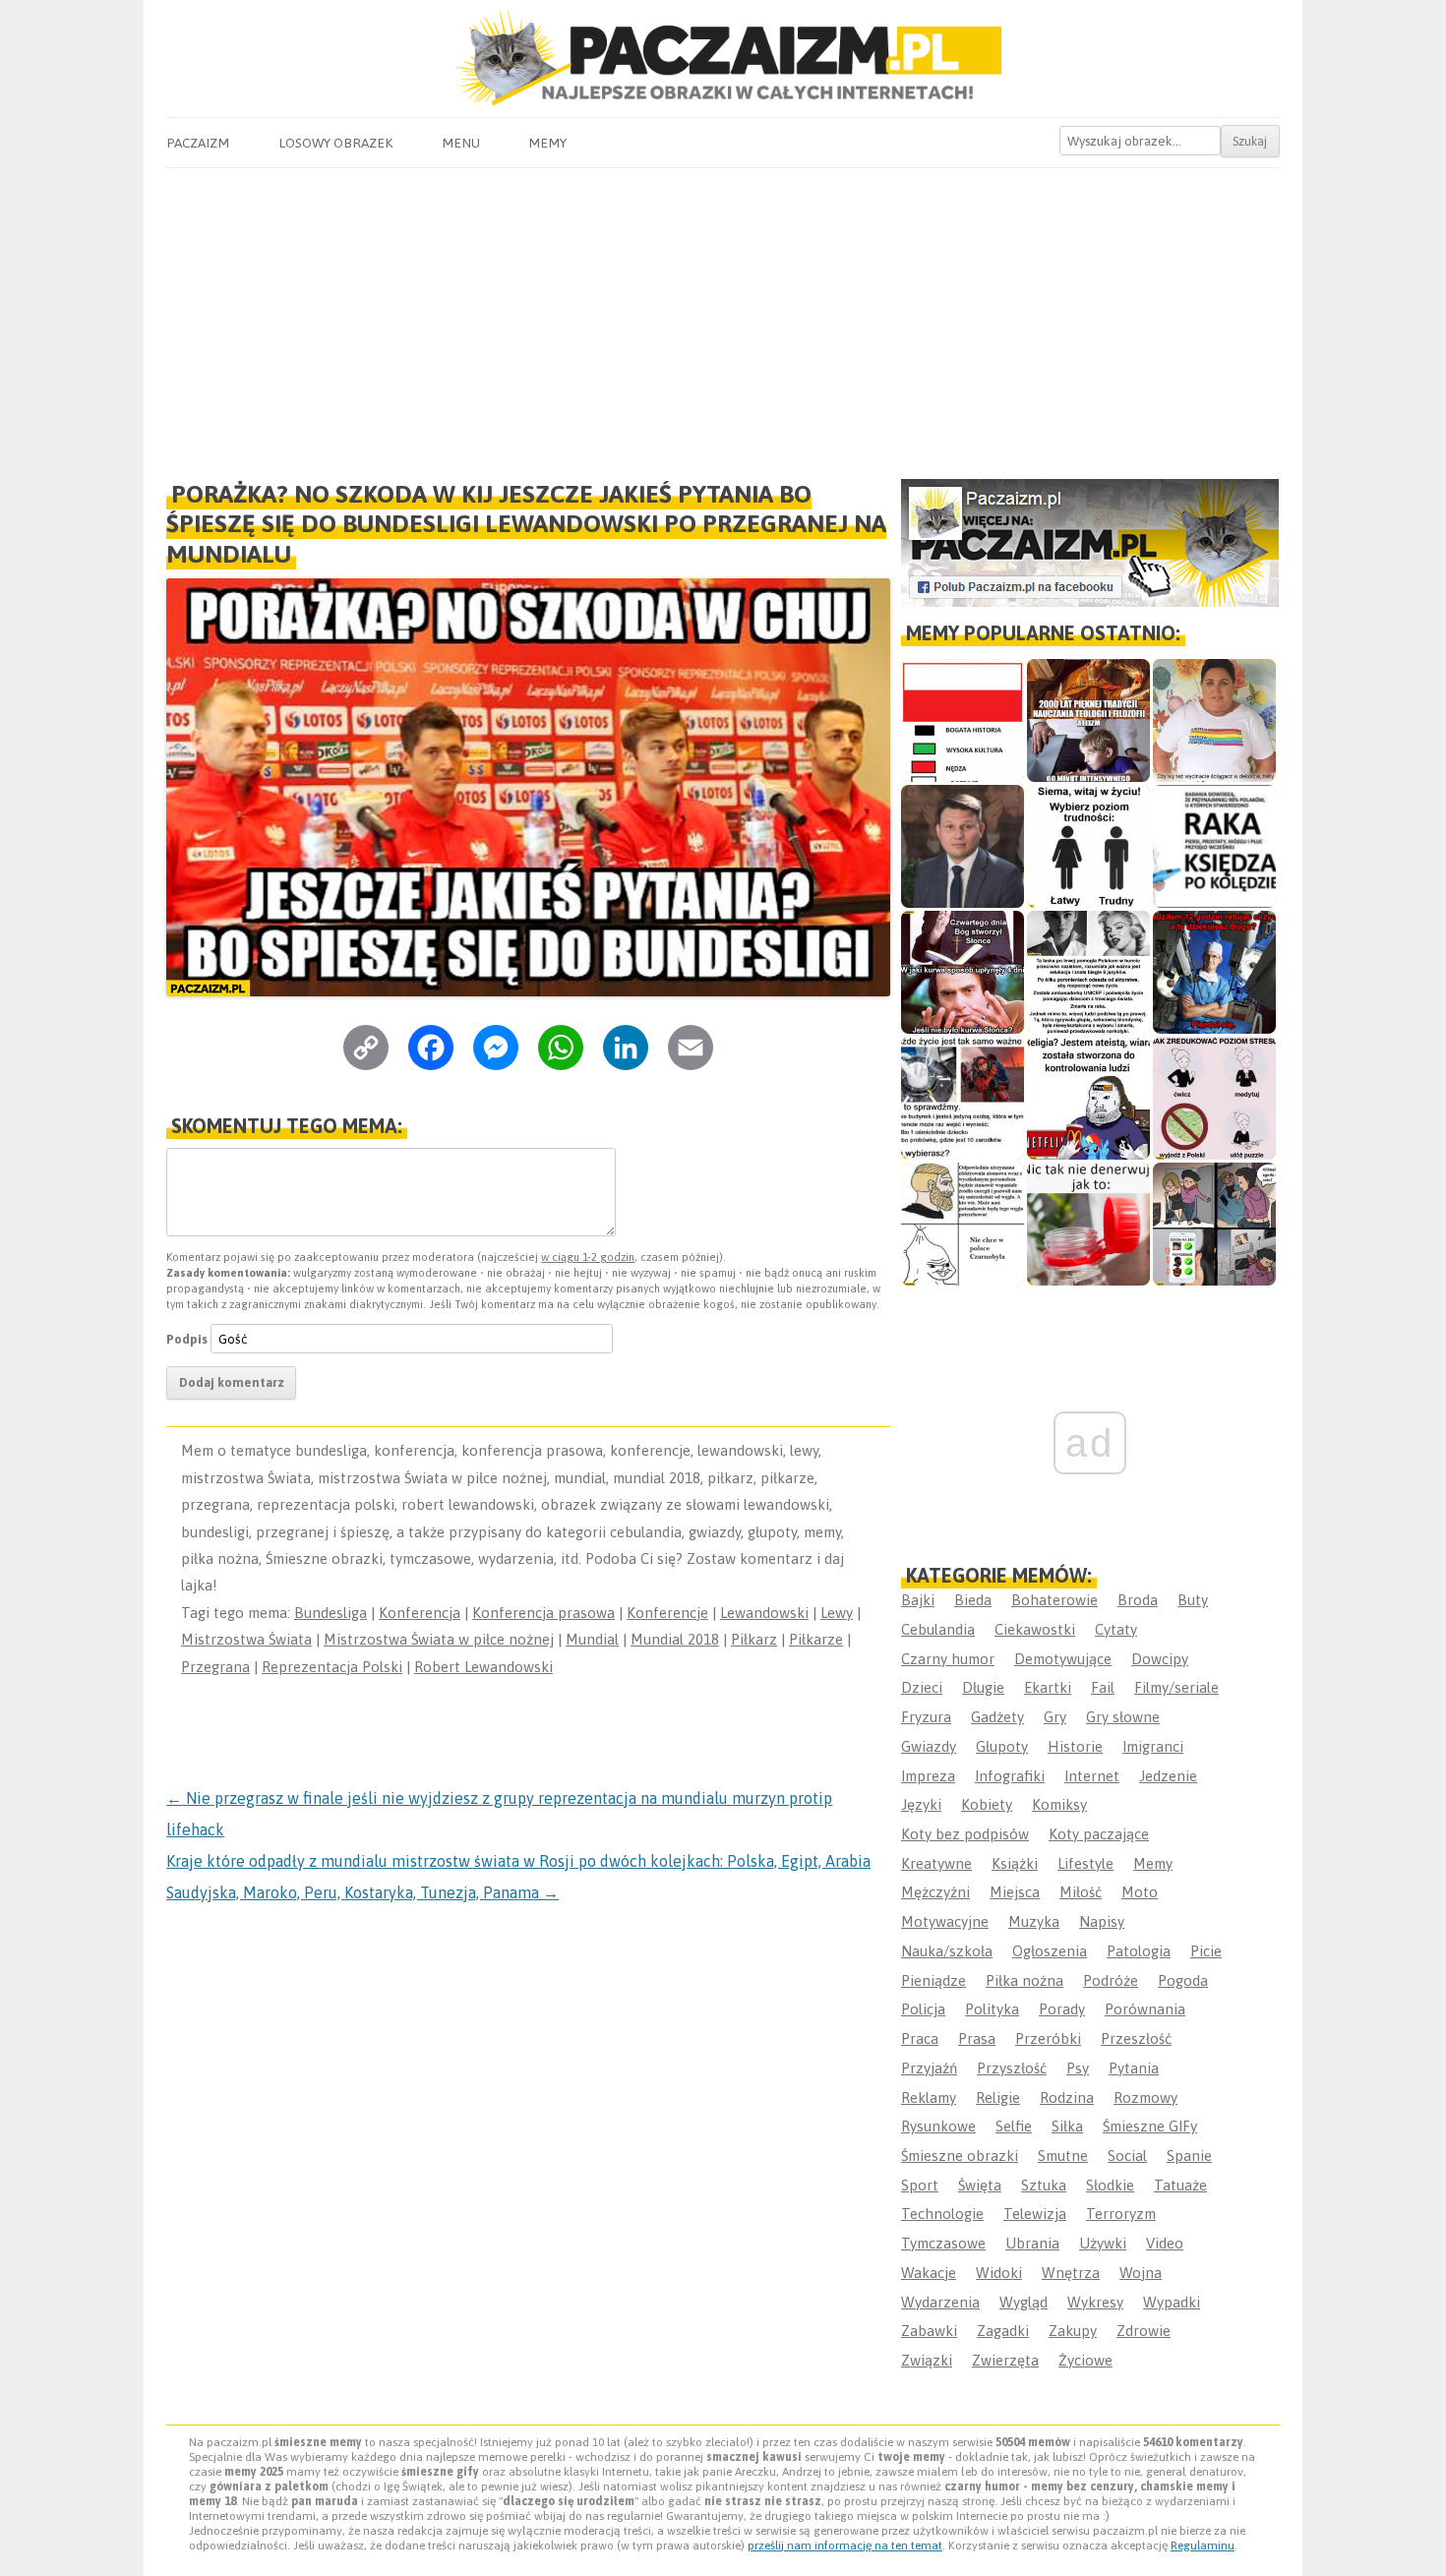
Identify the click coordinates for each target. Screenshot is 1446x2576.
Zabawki (929, 2331)
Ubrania (1032, 2243)
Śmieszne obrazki (960, 2156)
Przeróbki (1048, 2038)
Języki (921, 1804)
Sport (920, 2185)
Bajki (918, 1600)
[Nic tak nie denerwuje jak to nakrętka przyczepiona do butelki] (1088, 1224)
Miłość (1081, 1892)
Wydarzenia (940, 2302)
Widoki (999, 2273)
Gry (1055, 1717)
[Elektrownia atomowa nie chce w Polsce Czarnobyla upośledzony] (963, 1224)
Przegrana (215, 1667)
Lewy (837, 1613)
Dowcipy (1160, 1659)
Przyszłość (1012, 2068)
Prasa (977, 2038)
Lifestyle (1085, 1863)
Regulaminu (1203, 2546)
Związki (927, 2360)
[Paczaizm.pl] (723, 58)
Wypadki (1172, 2302)
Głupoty (1002, 1746)
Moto (1140, 1892)
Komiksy (1059, 1804)
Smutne (1063, 2156)
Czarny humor (948, 1659)
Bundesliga (331, 1613)
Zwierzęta (1005, 2360)
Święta (980, 2185)
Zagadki (1003, 2331)
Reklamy (929, 2097)
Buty (1193, 1600)
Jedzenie (1168, 1776)
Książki (1015, 1863)
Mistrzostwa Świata (246, 1639)
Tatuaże (1180, 2185)
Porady (1062, 2009)
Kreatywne (936, 1863)
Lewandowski (764, 1613)
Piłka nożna (1024, 1980)
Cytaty (1116, 1629)
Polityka (992, 2009)
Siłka (1067, 2126)
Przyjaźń (929, 2068)
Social (1127, 2156)
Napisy (1102, 1921)
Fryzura (926, 1717)
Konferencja (420, 1613)
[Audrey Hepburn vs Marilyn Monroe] (1088, 972)
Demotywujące (1063, 1659)
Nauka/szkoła (947, 1951)
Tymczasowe (943, 2243)
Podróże (1111, 1980)
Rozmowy (1145, 2097)
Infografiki (1010, 1776)
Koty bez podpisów (965, 1834)
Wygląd (1024, 2302)
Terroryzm (1121, 2214)
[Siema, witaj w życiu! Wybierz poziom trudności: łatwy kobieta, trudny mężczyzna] (1088, 846)
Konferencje (667, 1613)
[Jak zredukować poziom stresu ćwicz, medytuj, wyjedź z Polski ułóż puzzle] (1214, 1098)
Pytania (1134, 2068)
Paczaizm (198, 143)
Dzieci (922, 1687)
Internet (1092, 1776)
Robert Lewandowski (483, 1667)
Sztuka (1044, 2185)
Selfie (1014, 2126)
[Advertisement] (723, 316)
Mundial (592, 1639)
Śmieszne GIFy (1150, 2126)
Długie (983, 1687)
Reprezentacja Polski (332, 1667)
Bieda (973, 1600)
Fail (1103, 1687)
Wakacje (929, 2273)
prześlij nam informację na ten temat (845, 2546)
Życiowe (1085, 2360)
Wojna (1141, 2273)
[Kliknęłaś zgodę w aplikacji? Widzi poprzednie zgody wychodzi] (1214, 1224)
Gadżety (997, 1717)
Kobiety (987, 1804)
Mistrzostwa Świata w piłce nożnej (439, 1639)
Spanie (1189, 2156)
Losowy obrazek (335, 143)
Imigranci (1153, 1746)
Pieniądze (934, 1980)
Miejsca (1015, 1892)
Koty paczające (1099, 1834)
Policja (923, 2009)
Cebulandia (938, 1629)
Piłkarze (816, 1639)
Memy (547, 143)
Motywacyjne (945, 1921)
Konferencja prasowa (543, 1613)
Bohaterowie (1054, 1600)
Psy (1078, 2068)
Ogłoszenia (1050, 1951)
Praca (920, 2038)
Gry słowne (1123, 1717)
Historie (1075, 1746)
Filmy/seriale (1176, 1687)
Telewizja (1035, 2214)
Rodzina (1067, 2097)
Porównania (1145, 2009)
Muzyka (1034, 1921)
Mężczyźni (935, 1892)
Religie (998, 2097)
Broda (1138, 1600)
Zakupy (1073, 2331)
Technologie (942, 2214)
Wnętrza (1071, 2273)
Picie (1206, 1951)
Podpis (187, 1339)
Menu (461, 143)
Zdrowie (1144, 2331)
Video (1165, 2243)
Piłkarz (754, 1639)
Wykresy (1095, 2302)
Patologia (1139, 1951)
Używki (1103, 2243)
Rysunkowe (938, 2126)
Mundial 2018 (675, 1639)
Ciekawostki (1035, 1629)
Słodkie (1110, 2185)
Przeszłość (1136, 2038)
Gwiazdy (929, 1746)
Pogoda (1183, 1980)
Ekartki (1048, 1687)
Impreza (928, 1776)
